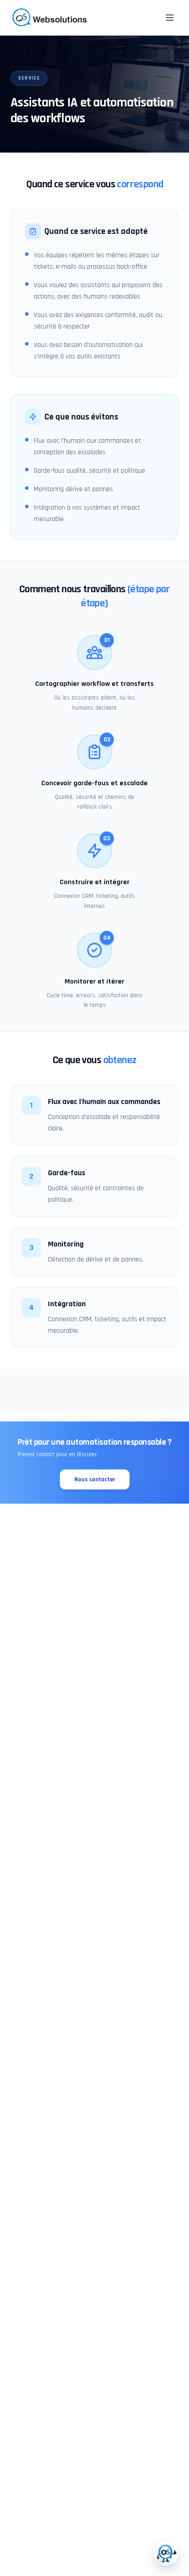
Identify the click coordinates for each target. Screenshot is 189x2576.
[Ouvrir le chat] (166, 2553)
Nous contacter (95, 1479)
